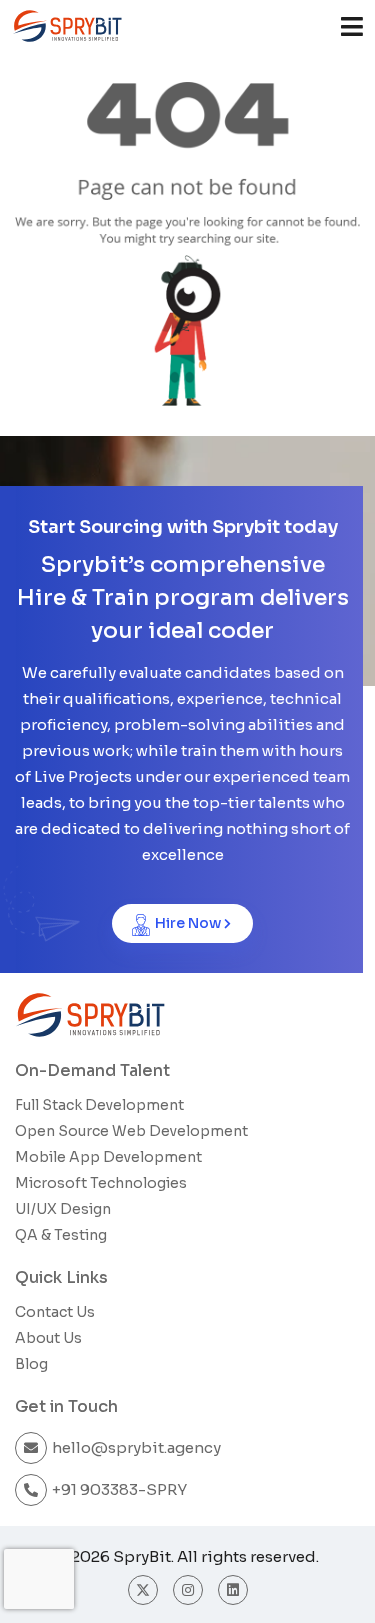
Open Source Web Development (131, 1131)
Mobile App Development (108, 1157)
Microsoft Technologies (101, 1183)
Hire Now (188, 923)
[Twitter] (143, 1590)
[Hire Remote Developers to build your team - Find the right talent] (67, 26)
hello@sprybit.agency (136, 1447)
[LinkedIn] (233, 1590)
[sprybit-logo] (90, 1015)
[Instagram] (188, 1590)
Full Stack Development (99, 1105)
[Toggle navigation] (352, 26)
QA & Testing (61, 1235)
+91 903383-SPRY (119, 1489)
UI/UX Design (63, 1209)
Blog (31, 1364)
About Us (48, 1338)
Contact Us (55, 1312)
